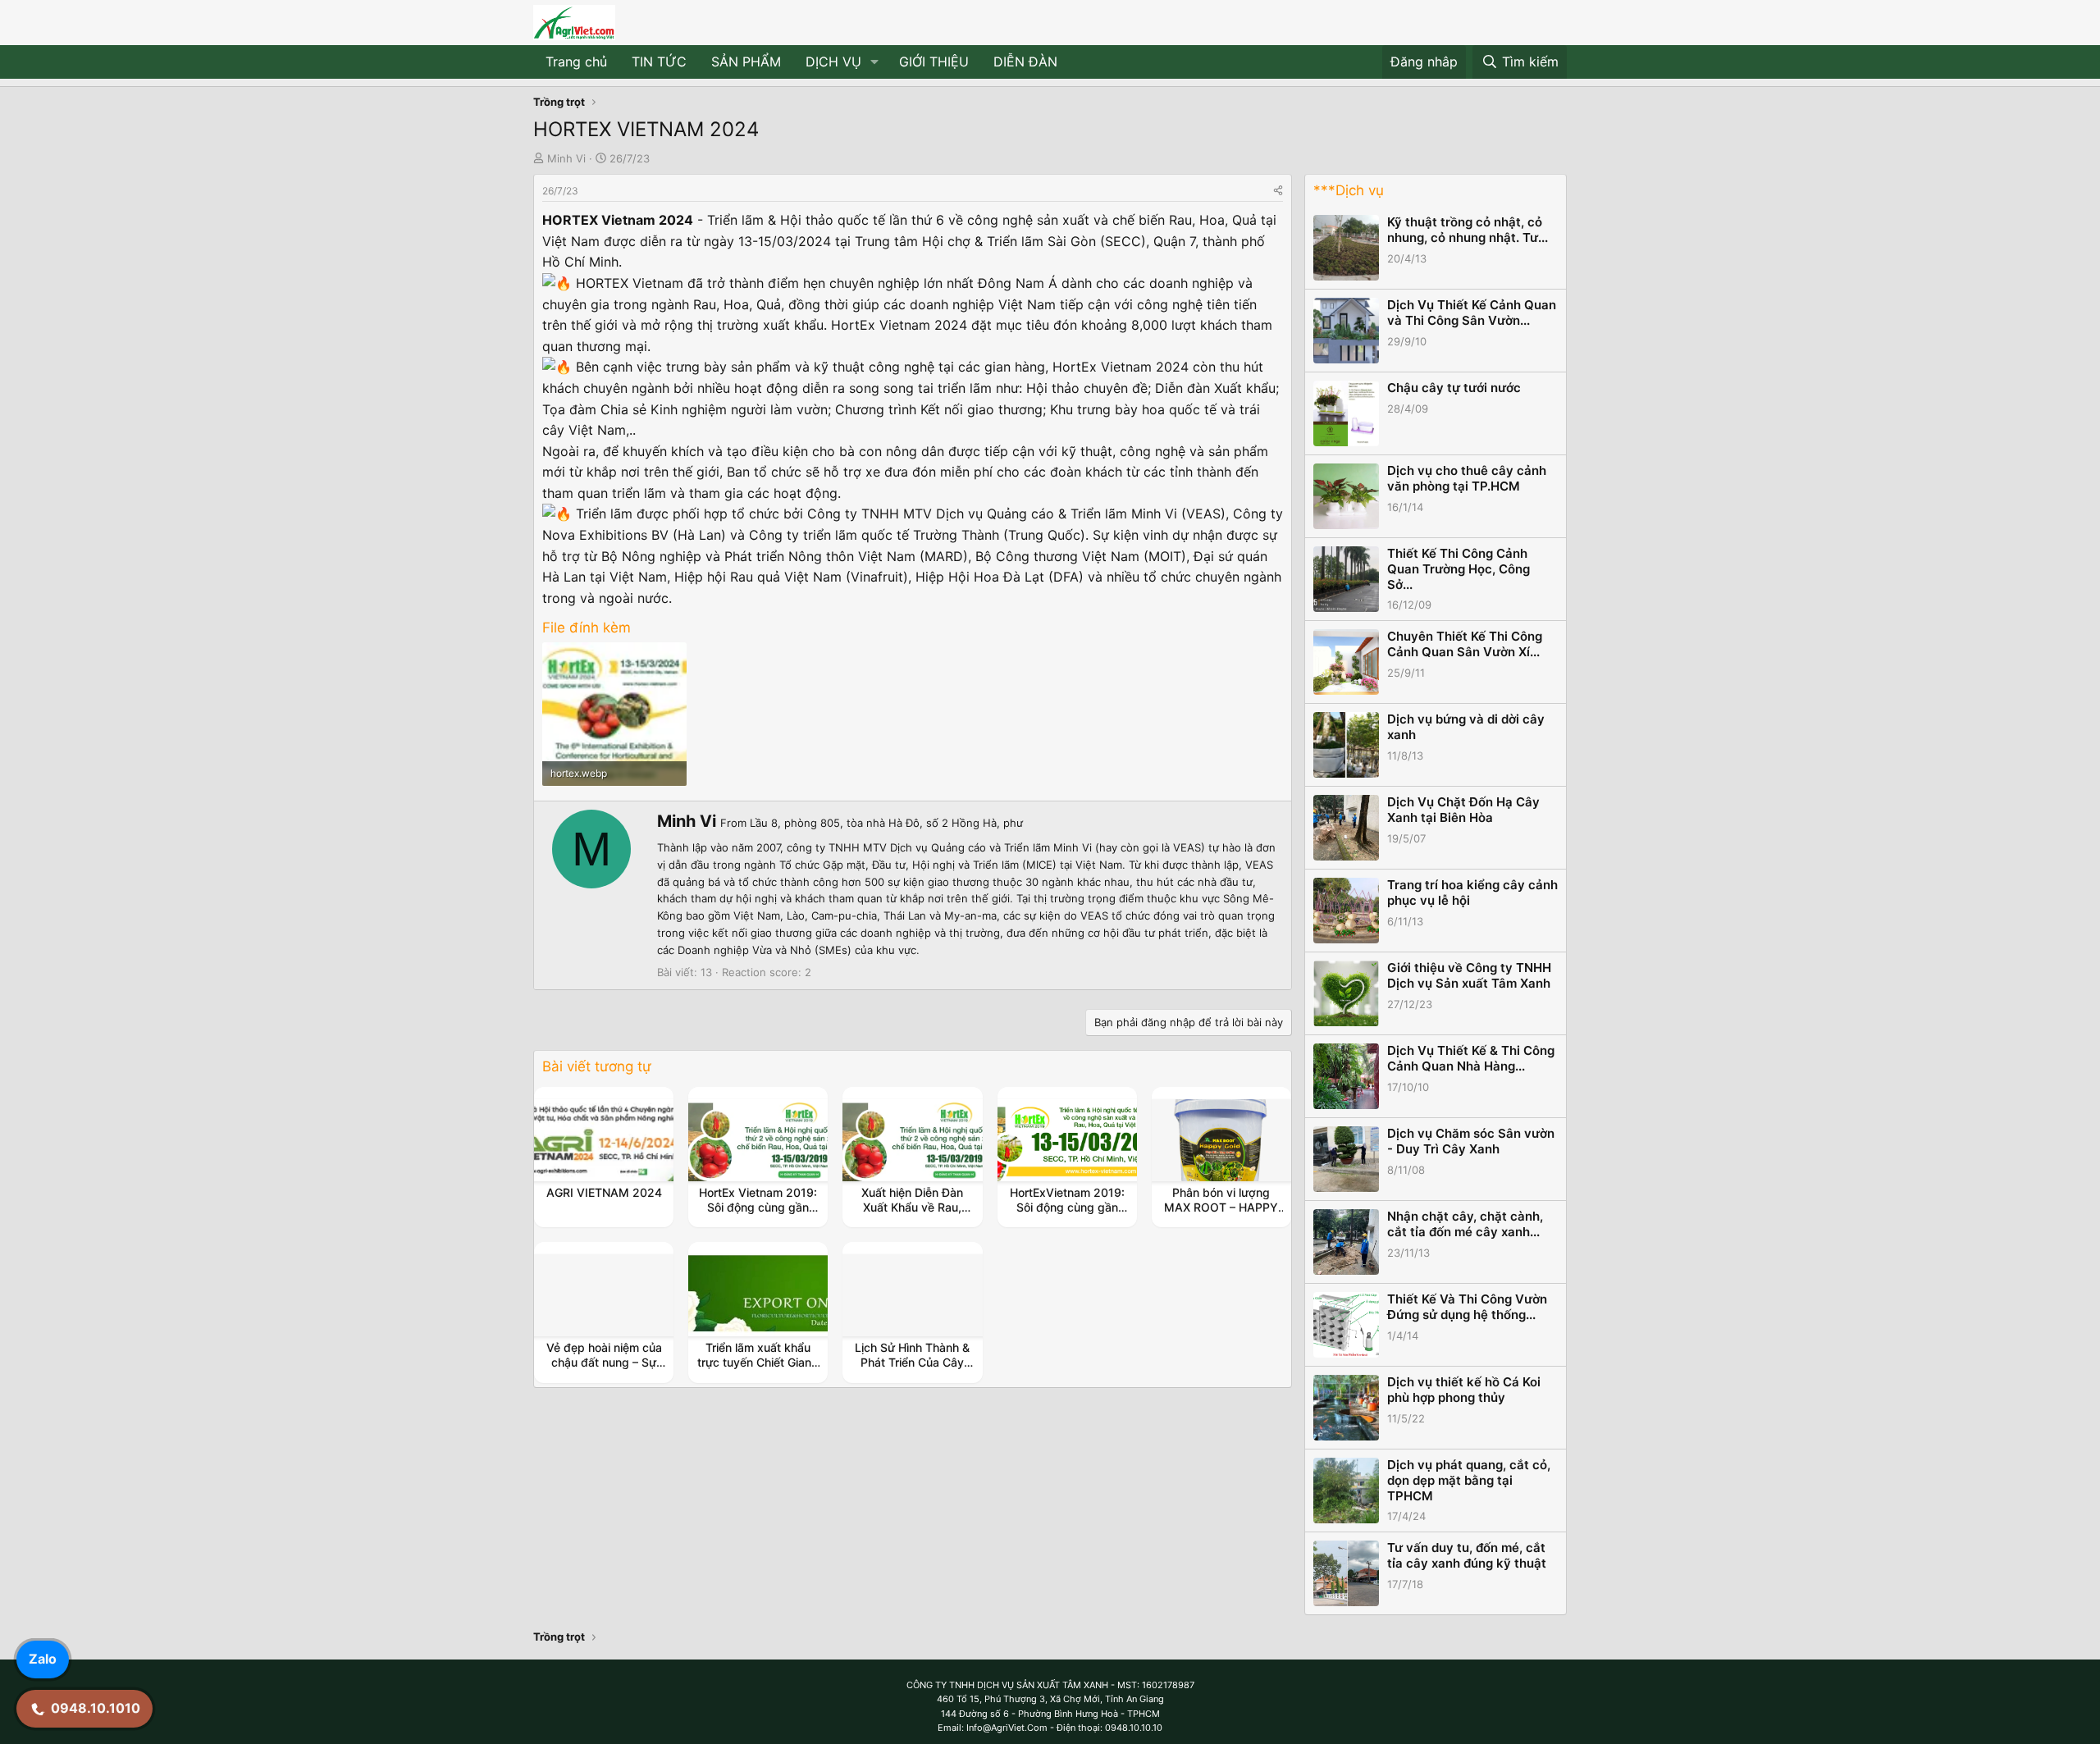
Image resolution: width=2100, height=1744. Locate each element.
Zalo (43, 1659)
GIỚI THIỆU (934, 62)
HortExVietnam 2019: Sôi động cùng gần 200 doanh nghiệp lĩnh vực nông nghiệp (1067, 1215)
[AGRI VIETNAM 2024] (604, 1140)
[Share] (1278, 191)
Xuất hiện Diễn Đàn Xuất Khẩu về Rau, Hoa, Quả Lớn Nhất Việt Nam (913, 1215)
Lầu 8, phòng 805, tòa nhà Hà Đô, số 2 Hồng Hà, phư (886, 823)
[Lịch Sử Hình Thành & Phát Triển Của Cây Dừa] (913, 1295)
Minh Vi (566, 158)
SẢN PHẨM (746, 62)
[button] (875, 62)
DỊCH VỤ (833, 62)
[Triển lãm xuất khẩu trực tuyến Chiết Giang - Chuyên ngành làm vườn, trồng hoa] (758, 1295)
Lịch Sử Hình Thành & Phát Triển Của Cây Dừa (912, 1362)
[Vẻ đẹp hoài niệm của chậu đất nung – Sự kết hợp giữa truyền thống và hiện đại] (604, 1295)
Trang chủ (576, 62)
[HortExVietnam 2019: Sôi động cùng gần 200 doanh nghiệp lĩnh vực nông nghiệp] (1067, 1140)
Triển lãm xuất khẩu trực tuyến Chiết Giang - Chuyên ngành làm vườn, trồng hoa (758, 1370)
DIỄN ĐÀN (1025, 62)
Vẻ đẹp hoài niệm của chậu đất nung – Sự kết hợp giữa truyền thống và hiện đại (604, 1370)
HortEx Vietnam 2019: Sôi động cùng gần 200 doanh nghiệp (758, 1207)
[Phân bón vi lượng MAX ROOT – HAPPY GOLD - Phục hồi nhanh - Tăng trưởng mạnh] (1221, 1140)
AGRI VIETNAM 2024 (604, 1192)
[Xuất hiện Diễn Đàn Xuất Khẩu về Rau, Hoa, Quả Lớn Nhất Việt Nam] (913, 1140)
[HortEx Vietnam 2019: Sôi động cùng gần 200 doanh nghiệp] (758, 1140)
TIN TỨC (659, 62)
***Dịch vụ (1349, 190)
